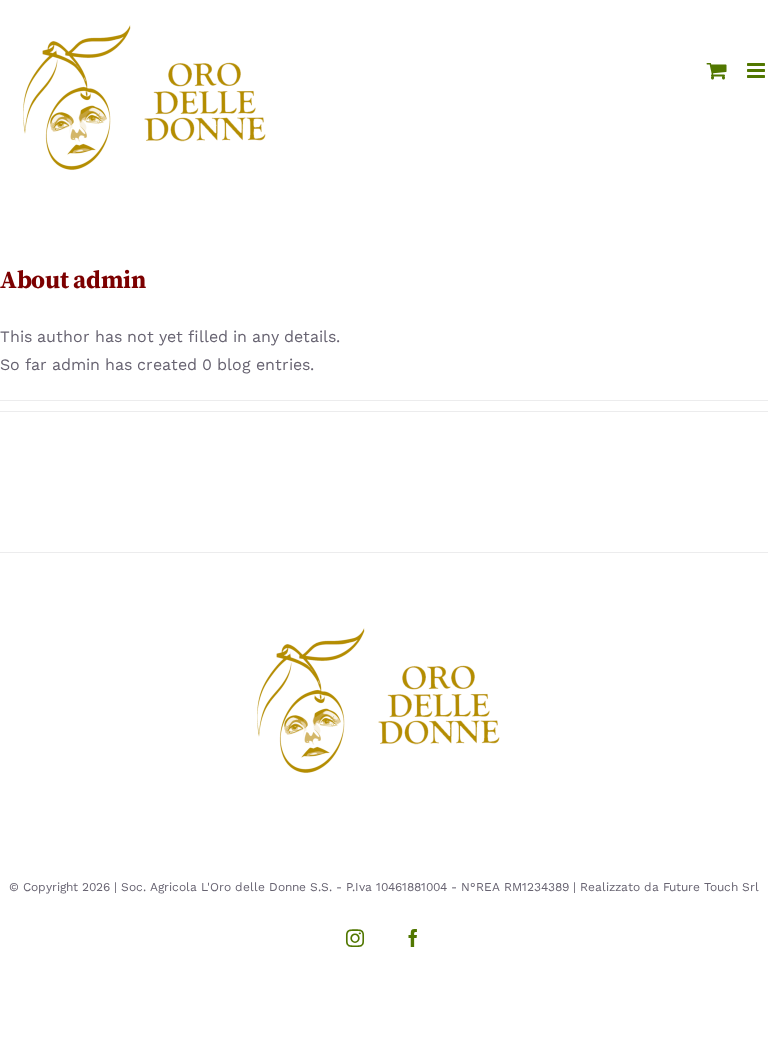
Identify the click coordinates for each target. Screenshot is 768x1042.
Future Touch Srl (711, 887)
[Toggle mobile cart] (717, 70)
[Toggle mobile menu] (757, 70)
